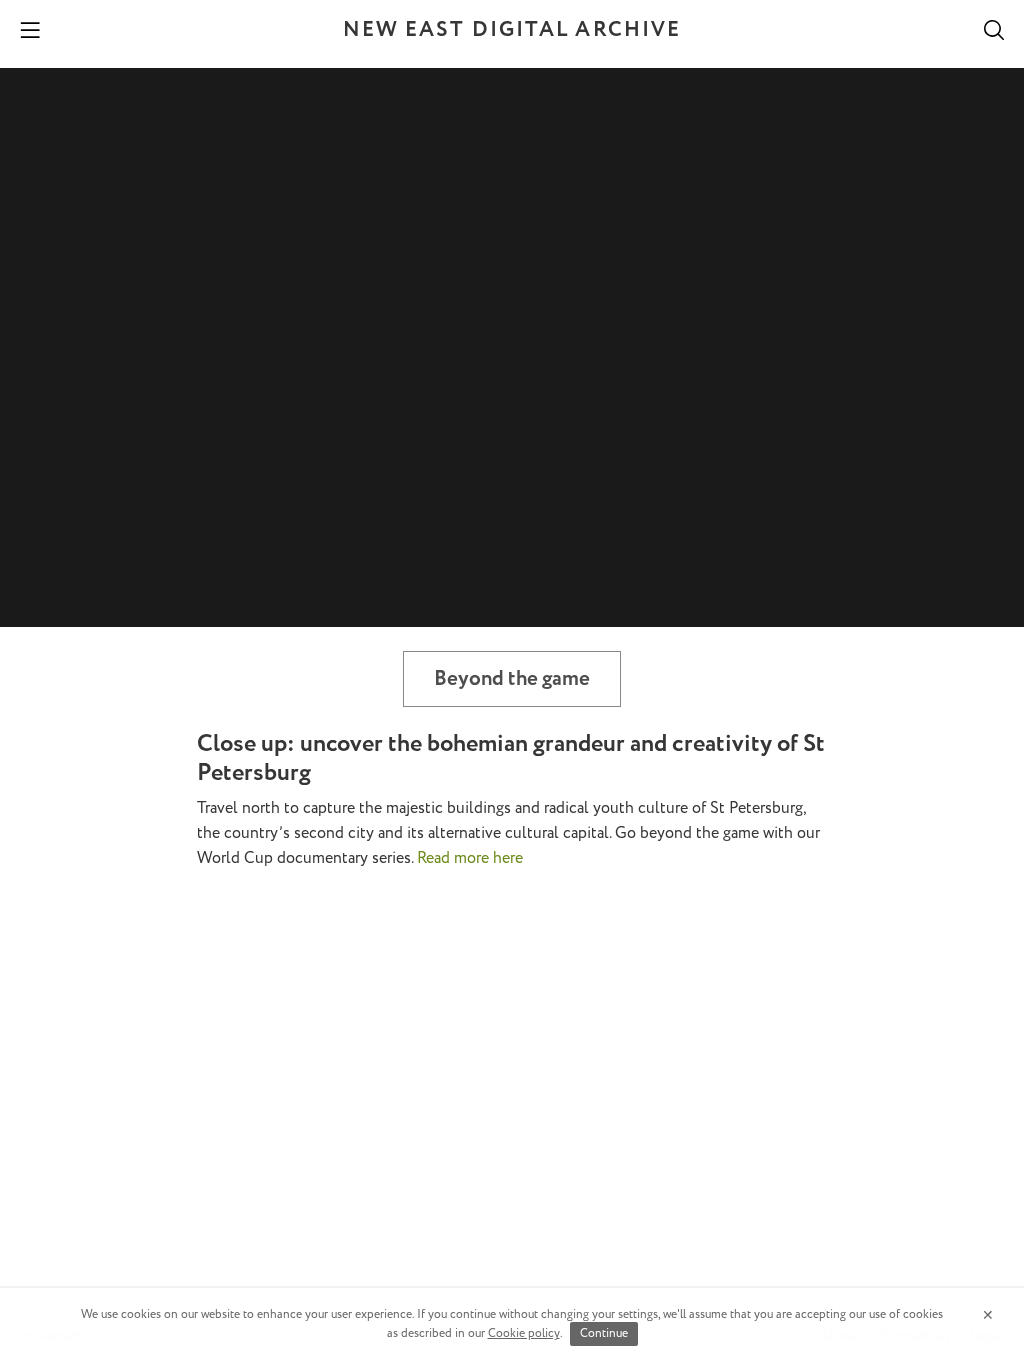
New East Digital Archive (512, 30)
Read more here (470, 858)
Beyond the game (512, 679)
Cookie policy (524, 1333)
